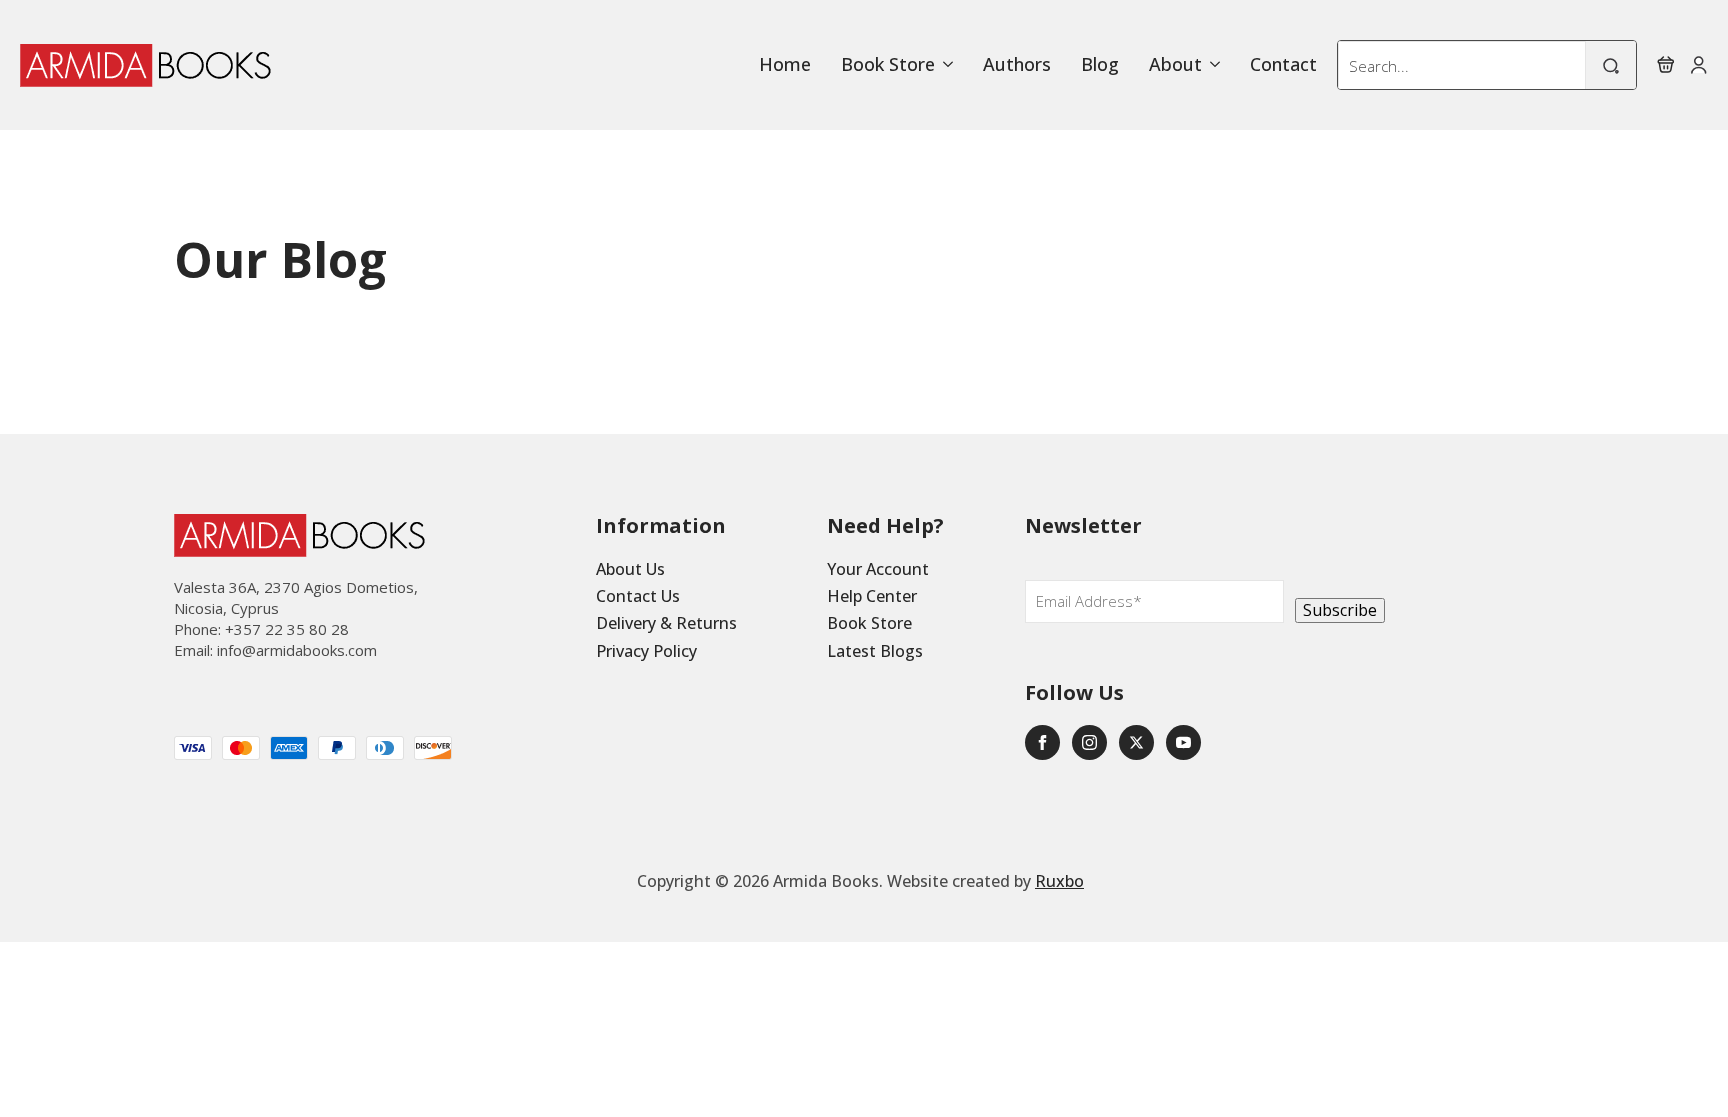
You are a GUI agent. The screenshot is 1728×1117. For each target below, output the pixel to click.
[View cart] (1666, 65)
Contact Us (638, 596)
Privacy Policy (646, 651)
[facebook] (1042, 742)
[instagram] (1089, 742)
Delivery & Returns (666, 623)
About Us (630, 569)
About (1175, 65)
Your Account (878, 569)
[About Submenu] (1211, 65)
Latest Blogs (875, 651)
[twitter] (1136, 742)
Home (785, 65)
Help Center (872, 596)
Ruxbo (1059, 881)
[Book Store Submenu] (944, 65)
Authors (1017, 65)
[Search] (1611, 66)
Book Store (888, 65)
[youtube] (1183, 742)
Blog (1100, 65)
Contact (1283, 65)
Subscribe (1340, 610)
